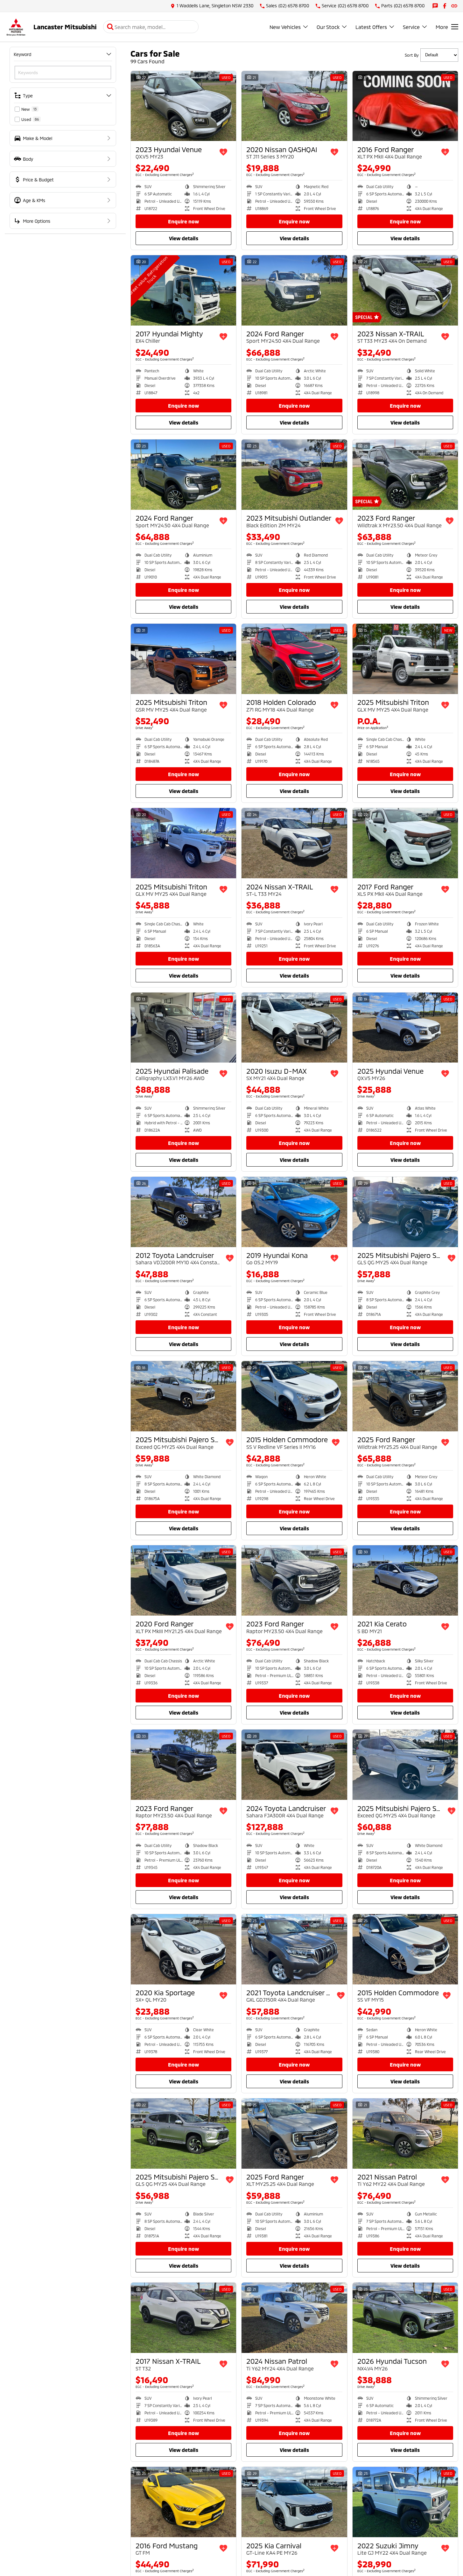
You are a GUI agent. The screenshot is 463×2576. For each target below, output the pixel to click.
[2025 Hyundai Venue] (405, 1028)
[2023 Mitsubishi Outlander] (294, 475)
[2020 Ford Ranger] (183, 1580)
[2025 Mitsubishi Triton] (183, 659)
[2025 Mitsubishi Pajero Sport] (405, 1212)
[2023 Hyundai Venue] (183, 106)
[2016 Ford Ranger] (405, 106)
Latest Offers (371, 27)
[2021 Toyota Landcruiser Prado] (294, 1949)
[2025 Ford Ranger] (405, 1396)
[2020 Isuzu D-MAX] (294, 1028)
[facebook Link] (445, 6)
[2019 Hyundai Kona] (294, 1212)
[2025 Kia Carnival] (294, 2502)
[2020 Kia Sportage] (183, 1949)
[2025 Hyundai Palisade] (183, 1028)
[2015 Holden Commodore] (294, 1396)
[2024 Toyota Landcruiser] (294, 1765)
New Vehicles (285, 27)
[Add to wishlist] (223, 152)
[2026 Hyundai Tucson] (405, 2318)
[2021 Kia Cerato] (405, 1580)
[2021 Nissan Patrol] (405, 2134)
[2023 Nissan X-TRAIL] (405, 290)
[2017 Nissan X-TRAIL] (183, 2318)
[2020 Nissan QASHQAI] (294, 106)
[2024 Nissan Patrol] (294, 2318)
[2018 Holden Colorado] (294, 659)
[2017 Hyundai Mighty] (183, 290)
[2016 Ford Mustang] (183, 2502)
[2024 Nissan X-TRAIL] (294, 843)
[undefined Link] (454, 6)
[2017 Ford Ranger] (405, 843)
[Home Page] (16, 27)
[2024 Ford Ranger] (294, 290)
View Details (184, 238)
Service (411, 27)
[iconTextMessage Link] (435, 6)
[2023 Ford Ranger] (405, 475)
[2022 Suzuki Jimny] (405, 2502)
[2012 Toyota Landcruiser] (183, 1212)
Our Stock (328, 27)
